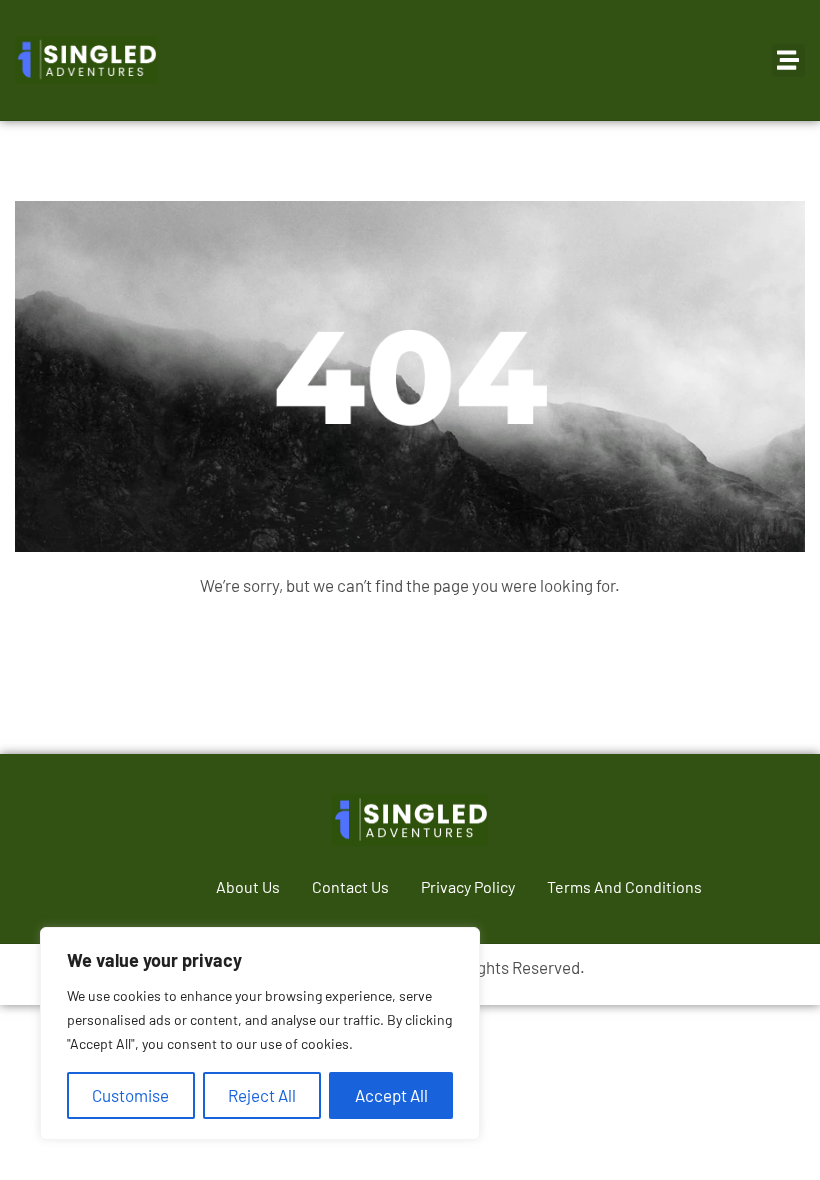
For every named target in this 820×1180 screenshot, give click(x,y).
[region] (260, 1033)
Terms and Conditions (624, 886)
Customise (130, 1095)
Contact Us (350, 886)
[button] (788, 60)
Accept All (391, 1095)
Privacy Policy (468, 886)
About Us (248, 886)
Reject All (262, 1095)
